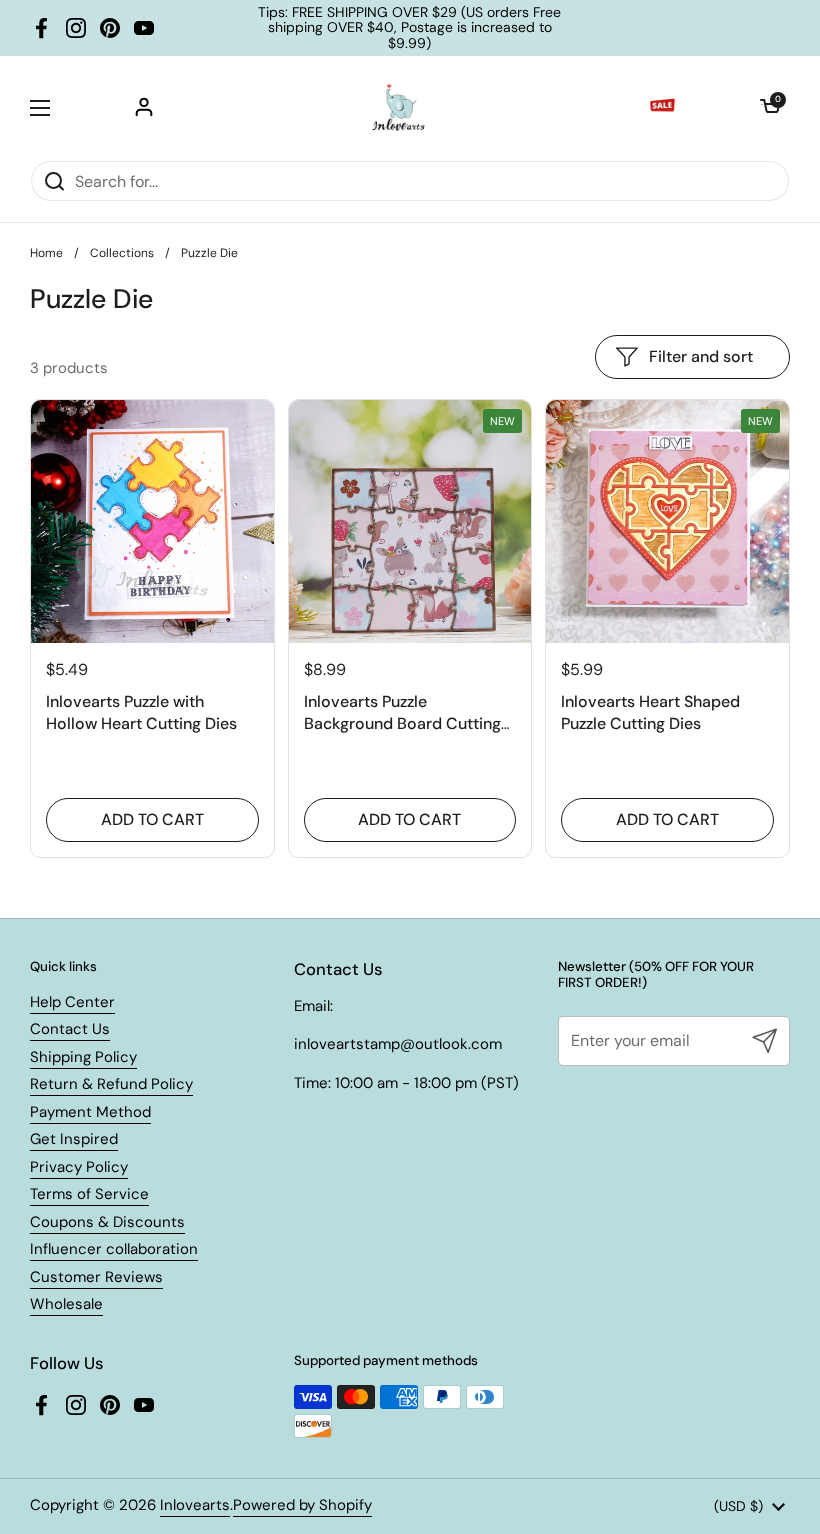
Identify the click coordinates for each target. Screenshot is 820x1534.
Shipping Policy (83, 1057)
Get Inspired (74, 1139)
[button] (770, 108)
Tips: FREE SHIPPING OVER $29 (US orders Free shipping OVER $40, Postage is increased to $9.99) (409, 28)
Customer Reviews (96, 1277)
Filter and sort (701, 356)
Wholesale (66, 1304)
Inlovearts (195, 1505)
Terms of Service (89, 1194)
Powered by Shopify (302, 1505)
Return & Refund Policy (111, 1084)
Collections (122, 253)
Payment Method (90, 1112)
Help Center (72, 1002)
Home (46, 253)
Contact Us (70, 1029)
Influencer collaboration (114, 1249)
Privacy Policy (79, 1167)
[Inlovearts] (398, 108)
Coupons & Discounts (107, 1222)
